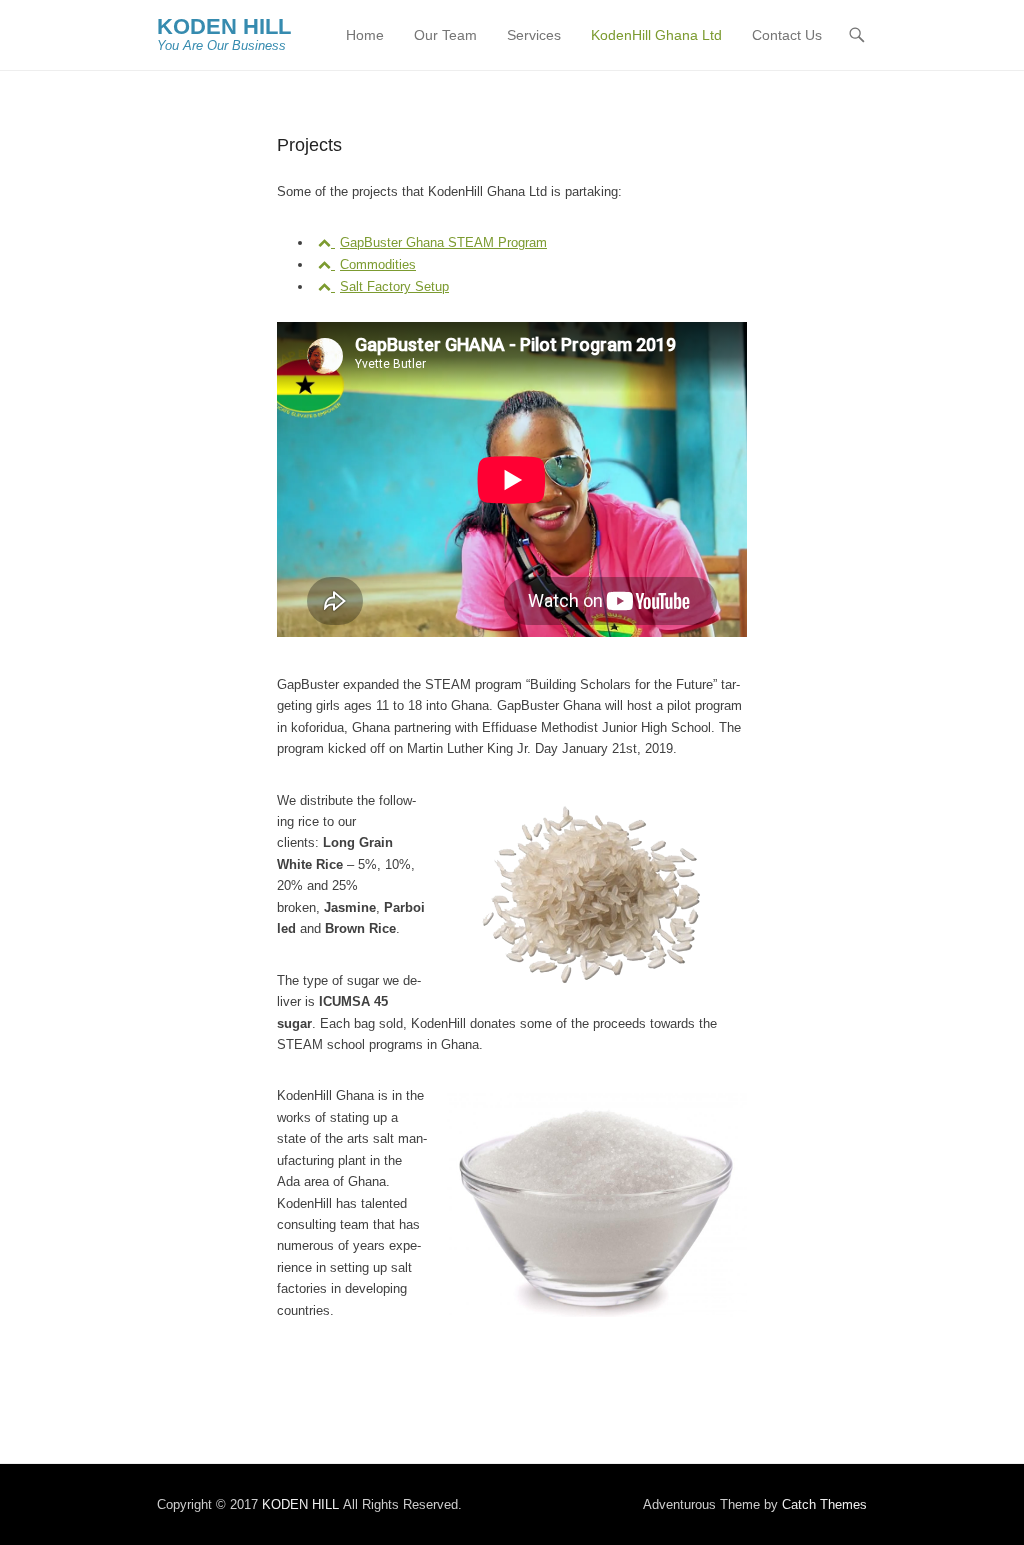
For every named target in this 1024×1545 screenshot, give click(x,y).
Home (365, 35)
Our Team (445, 35)
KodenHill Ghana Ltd (656, 35)
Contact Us (787, 35)
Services (534, 35)
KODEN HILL (224, 26)
